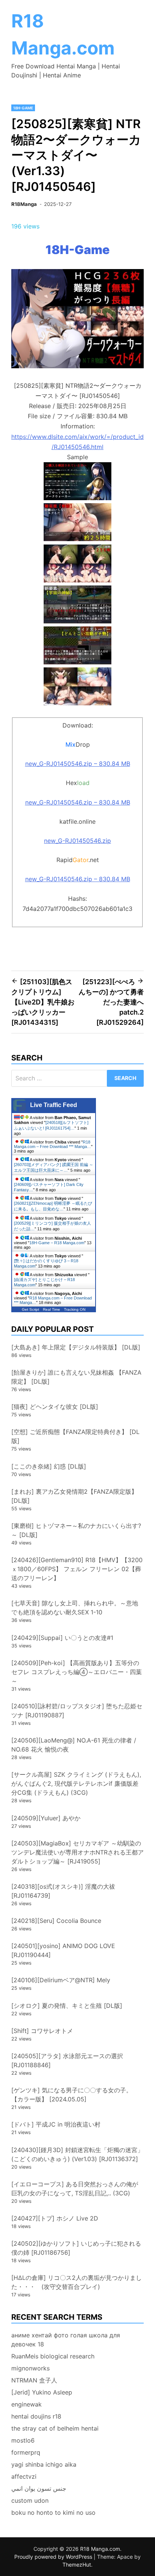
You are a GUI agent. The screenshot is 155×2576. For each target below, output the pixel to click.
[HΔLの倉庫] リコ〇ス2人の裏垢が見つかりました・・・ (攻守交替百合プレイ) (77, 2282)
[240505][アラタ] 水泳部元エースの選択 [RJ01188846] (67, 2060)
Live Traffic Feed (54, 1105)
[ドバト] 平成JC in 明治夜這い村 (56, 2124)
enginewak (27, 2404)
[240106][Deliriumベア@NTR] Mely (61, 1980)
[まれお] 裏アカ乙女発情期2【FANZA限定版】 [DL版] (74, 1496)
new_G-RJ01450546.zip (77, 841)
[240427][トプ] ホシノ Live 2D (55, 2218)
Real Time (52, 1309)
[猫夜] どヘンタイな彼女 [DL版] (55, 1407)
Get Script (30, 1309)
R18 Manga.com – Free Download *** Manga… (52, 1144)
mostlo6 (23, 2440)
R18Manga (24, 204)
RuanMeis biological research (53, 2356)
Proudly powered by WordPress (54, 2557)
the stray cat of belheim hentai (55, 2428)
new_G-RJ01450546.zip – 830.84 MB (78, 764)
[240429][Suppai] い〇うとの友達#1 (62, 1638)
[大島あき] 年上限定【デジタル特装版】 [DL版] (76, 1347)
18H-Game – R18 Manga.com (57, 1243)
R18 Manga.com (100, 2549)
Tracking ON (75, 1309)
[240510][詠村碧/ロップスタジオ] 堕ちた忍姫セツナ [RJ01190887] (77, 1711)
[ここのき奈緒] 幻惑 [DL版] (49, 1466)
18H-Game (23, 108)
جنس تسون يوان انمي (39, 2488)
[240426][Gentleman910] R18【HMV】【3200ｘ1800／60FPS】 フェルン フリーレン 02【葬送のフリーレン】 (77, 1569)
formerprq (26, 2452)
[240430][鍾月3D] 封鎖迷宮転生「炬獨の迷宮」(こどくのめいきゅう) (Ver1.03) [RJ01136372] (77, 2154)
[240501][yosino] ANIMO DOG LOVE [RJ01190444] (63, 1950)
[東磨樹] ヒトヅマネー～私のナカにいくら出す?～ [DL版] (76, 1530)
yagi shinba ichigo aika (44, 2464)
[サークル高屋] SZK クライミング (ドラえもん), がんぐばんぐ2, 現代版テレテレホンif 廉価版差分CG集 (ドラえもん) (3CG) (76, 1783)
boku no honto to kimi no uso (53, 2512)
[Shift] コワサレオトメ (42, 2031)
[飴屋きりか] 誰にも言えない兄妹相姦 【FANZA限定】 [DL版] (76, 1377)
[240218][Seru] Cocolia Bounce (56, 1921)
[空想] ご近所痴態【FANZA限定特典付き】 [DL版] (75, 1436)
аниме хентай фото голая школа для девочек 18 (66, 2340)
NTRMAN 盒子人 (34, 2380)
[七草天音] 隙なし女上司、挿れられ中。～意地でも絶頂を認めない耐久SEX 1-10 (75, 1608)
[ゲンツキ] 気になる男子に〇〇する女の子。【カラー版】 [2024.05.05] (72, 2095)
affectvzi (24, 2476)
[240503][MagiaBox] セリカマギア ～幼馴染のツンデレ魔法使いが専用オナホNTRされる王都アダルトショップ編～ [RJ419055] (77, 1852)
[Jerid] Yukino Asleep (42, 2392)
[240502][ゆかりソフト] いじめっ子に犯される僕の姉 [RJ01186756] (76, 2248)
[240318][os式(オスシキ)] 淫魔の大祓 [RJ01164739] (63, 1891)
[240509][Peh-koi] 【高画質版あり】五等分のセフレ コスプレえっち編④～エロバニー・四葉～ (77, 1672)
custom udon (30, 2500)
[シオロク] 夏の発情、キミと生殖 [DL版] (67, 2006)
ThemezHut (77, 2565)
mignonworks (30, 2368)
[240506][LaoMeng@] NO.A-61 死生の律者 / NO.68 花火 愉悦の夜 (74, 1745)
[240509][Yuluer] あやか (46, 1818)
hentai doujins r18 (36, 2416)
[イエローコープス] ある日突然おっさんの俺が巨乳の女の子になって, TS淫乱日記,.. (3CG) (75, 2189)
